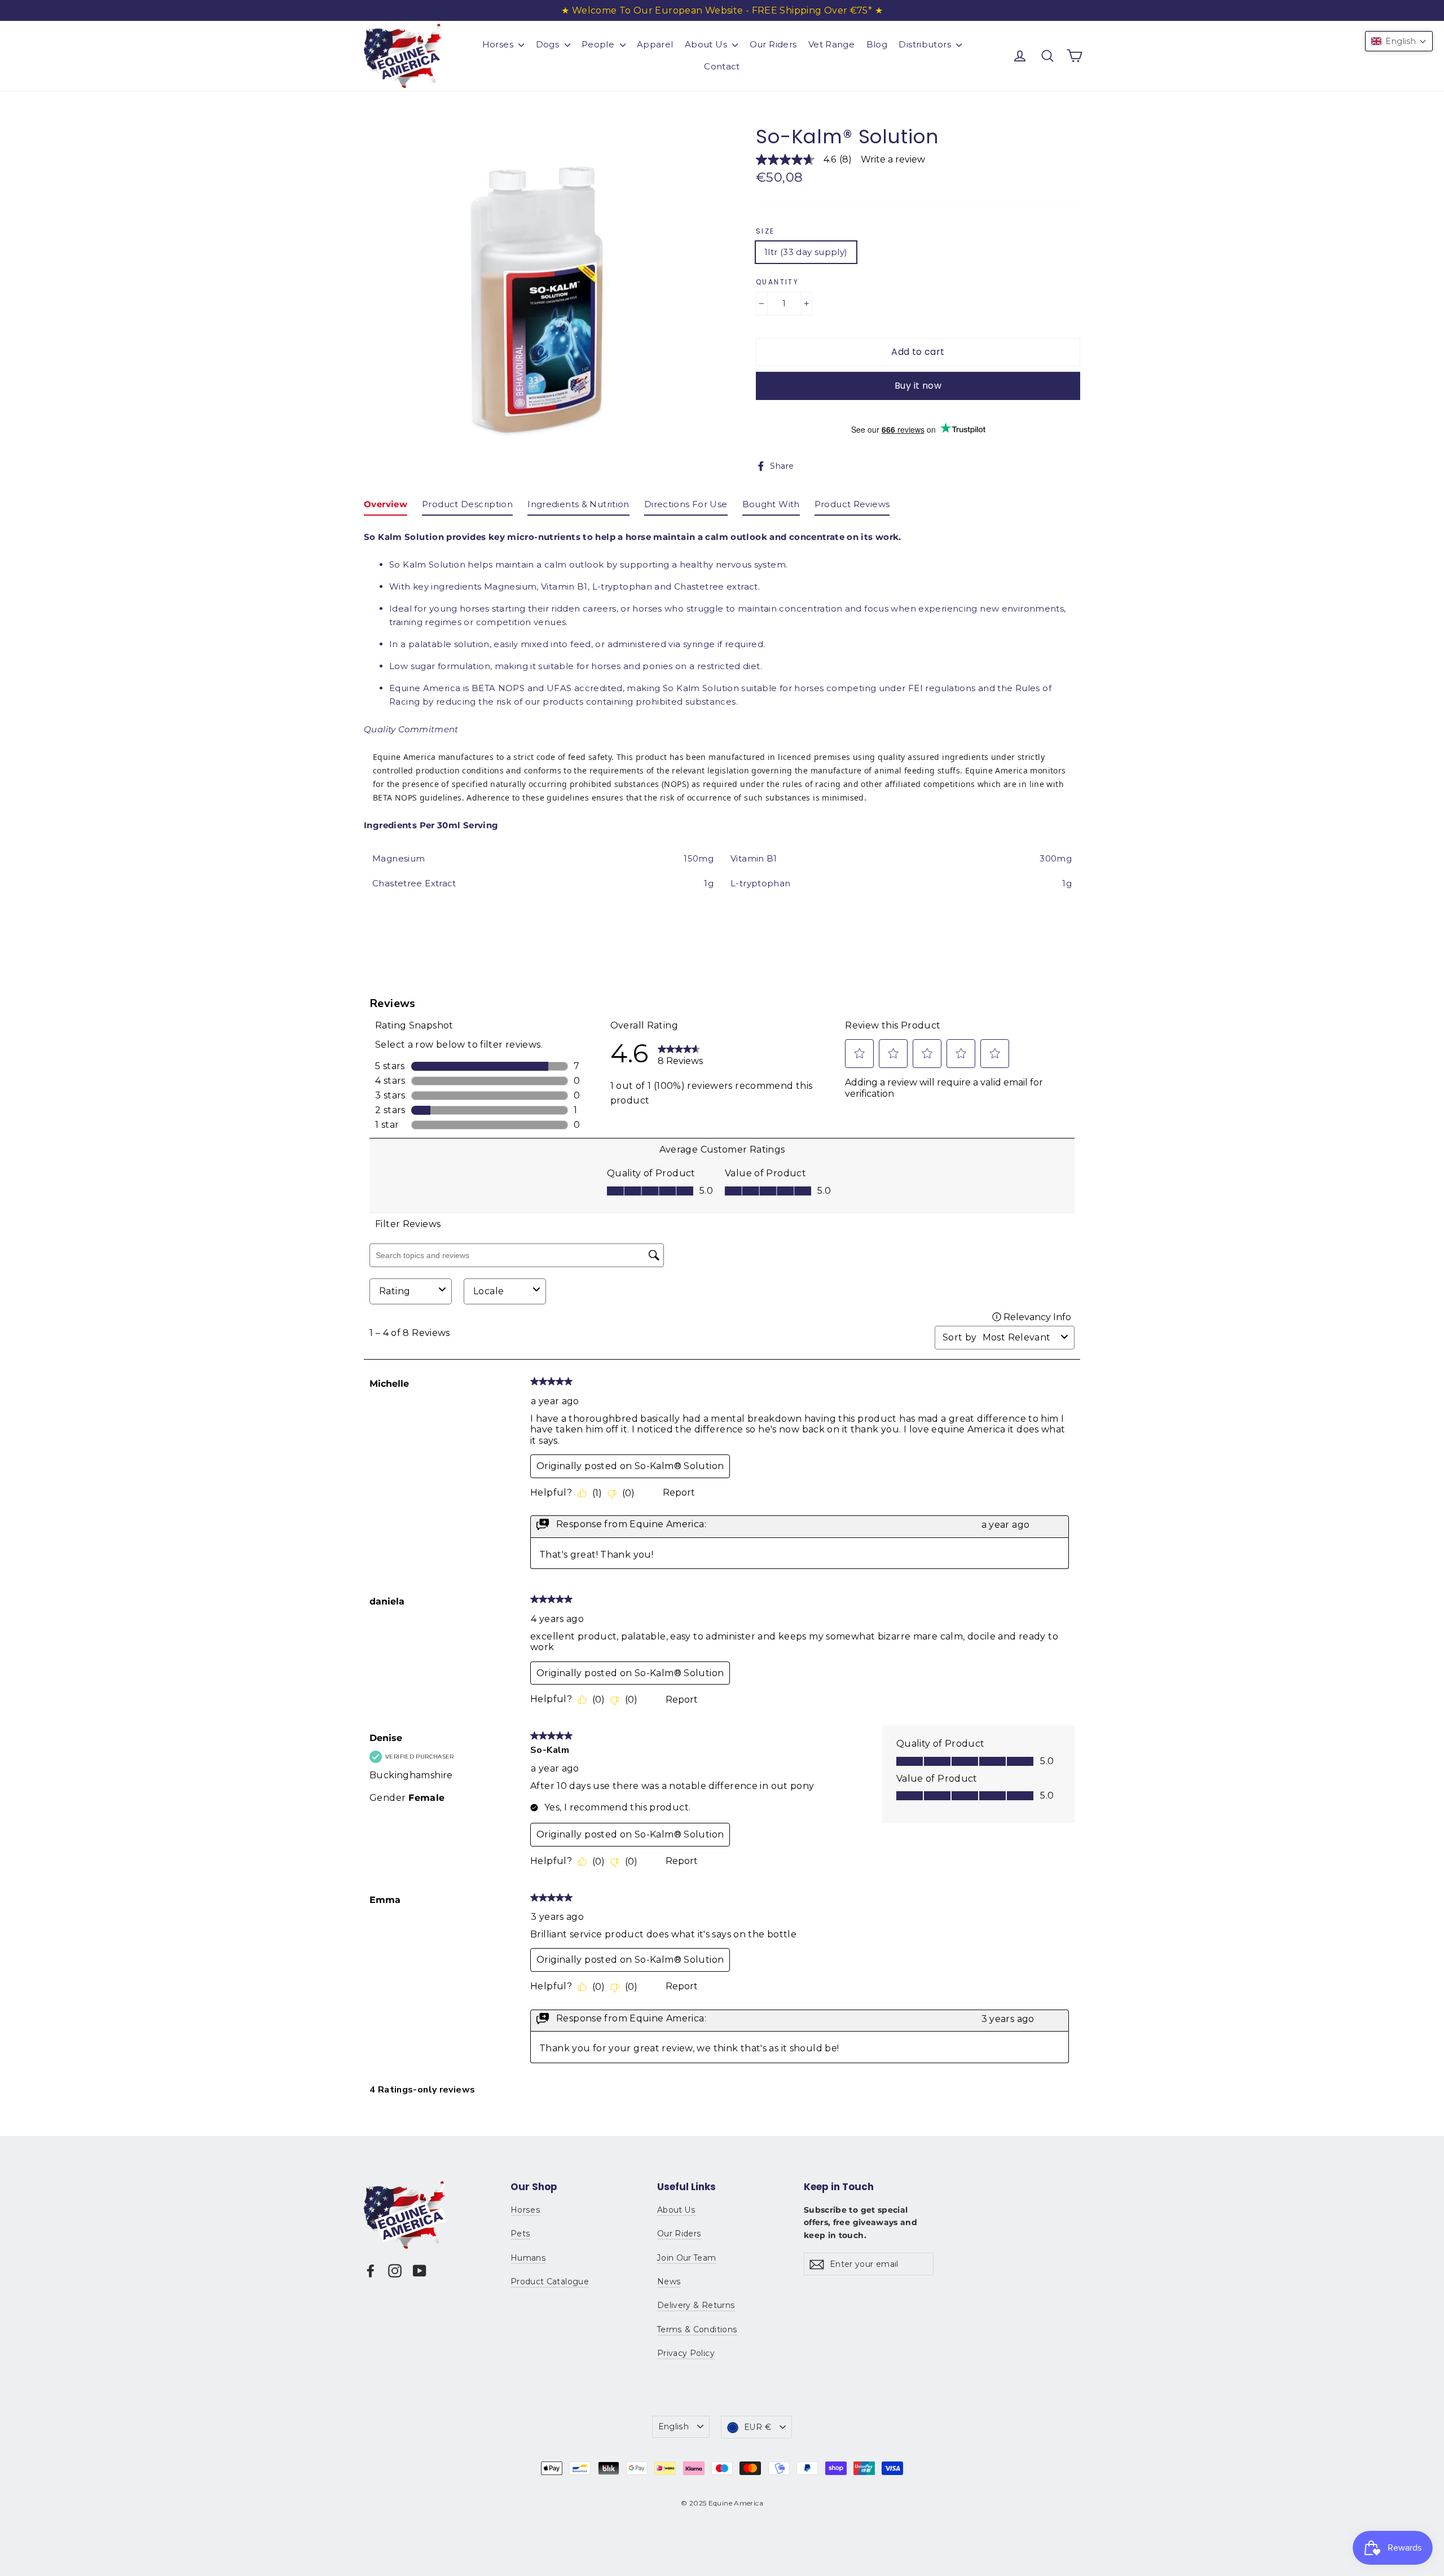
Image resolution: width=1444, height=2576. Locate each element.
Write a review (893, 160)
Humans (528, 2258)
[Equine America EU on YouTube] (420, 2271)
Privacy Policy (686, 2353)
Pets (520, 2234)
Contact (722, 66)
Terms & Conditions (697, 2329)
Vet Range (831, 44)
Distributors (926, 44)
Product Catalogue (550, 2282)
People (599, 44)
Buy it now (918, 386)
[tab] (386, 507)
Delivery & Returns (696, 2305)
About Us (707, 44)
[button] (1399, 41)
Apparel (655, 44)
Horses (499, 44)
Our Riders (773, 44)
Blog (877, 44)
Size (765, 231)
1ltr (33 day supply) (806, 252)
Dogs (549, 44)
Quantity (777, 282)
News (669, 2282)
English (673, 2426)
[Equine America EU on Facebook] (371, 2271)
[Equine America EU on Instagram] (395, 2271)
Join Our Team (687, 2258)
